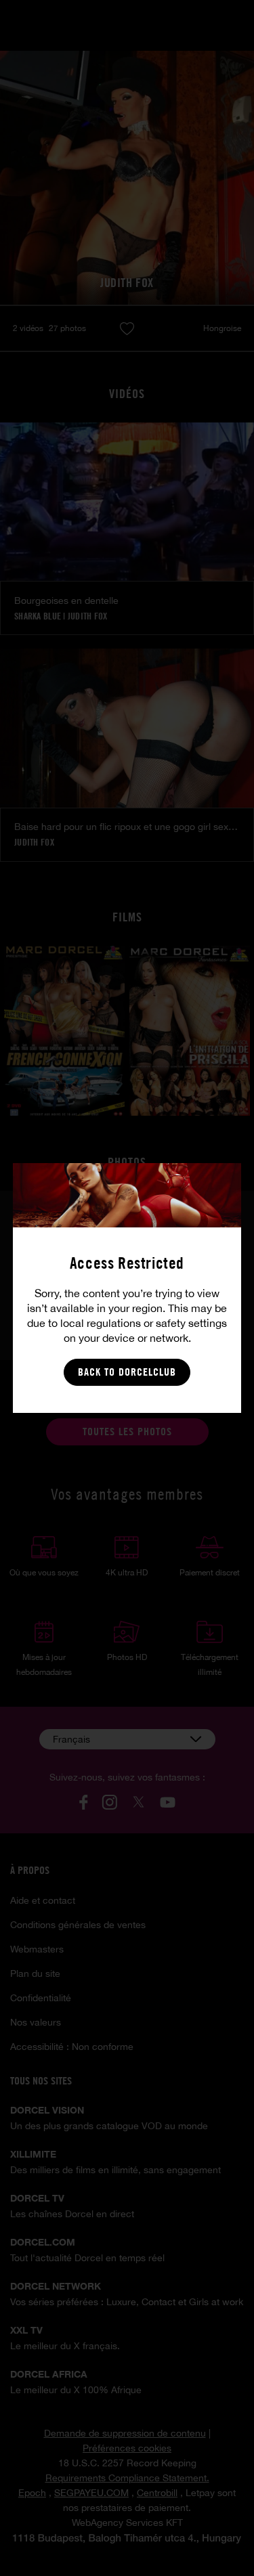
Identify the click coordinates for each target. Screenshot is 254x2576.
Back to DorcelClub (127, 1372)
